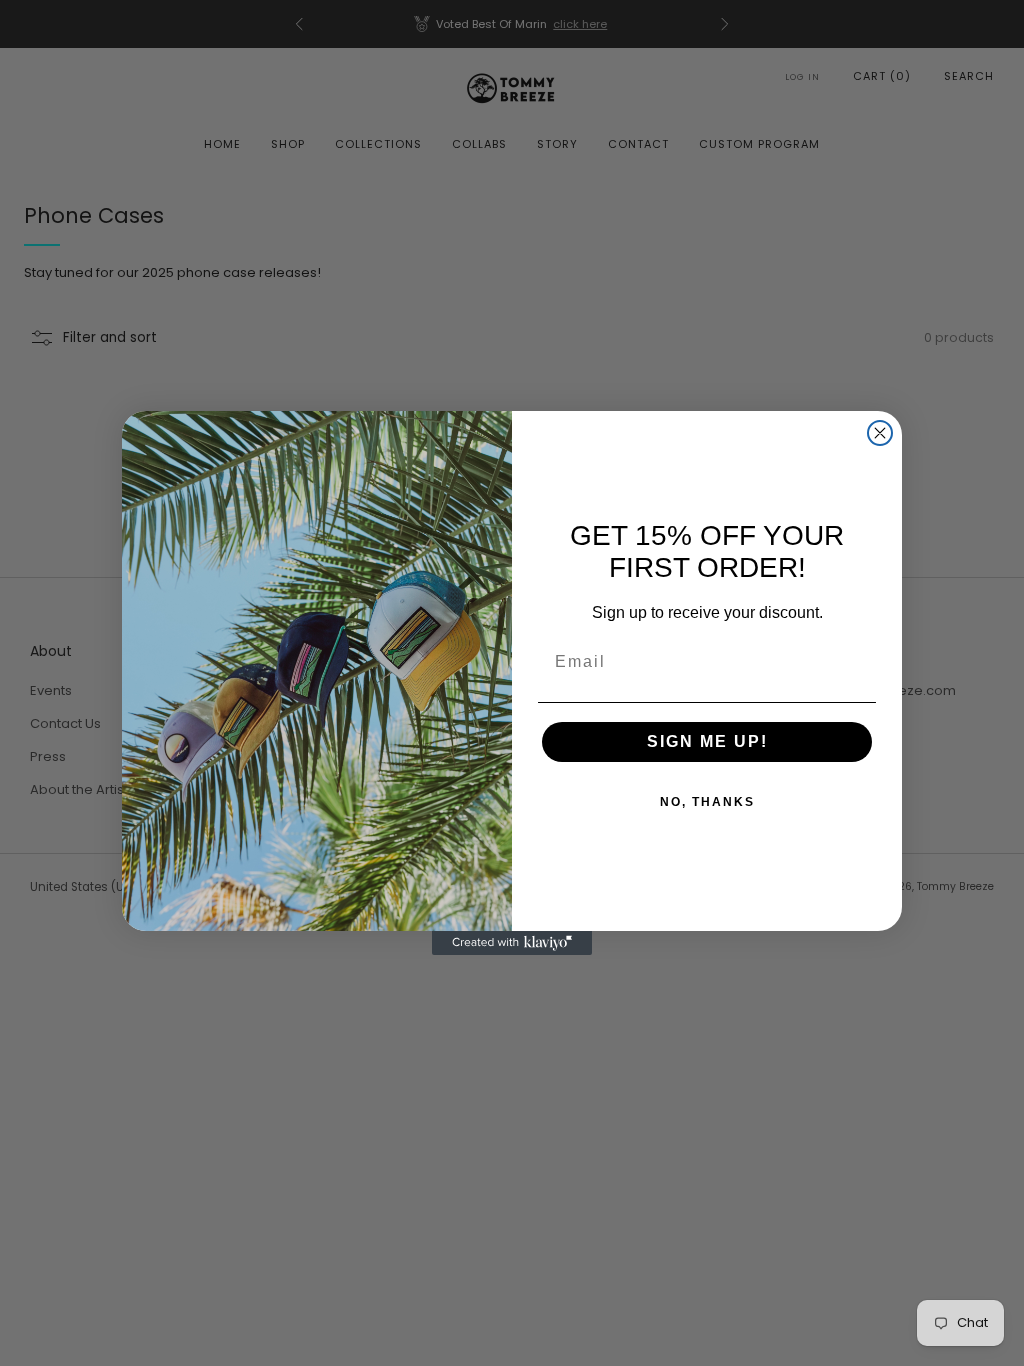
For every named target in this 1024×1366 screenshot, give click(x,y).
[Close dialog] (880, 433)
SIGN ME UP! (707, 741)
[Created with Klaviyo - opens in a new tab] (512, 943)
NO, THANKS (707, 802)
